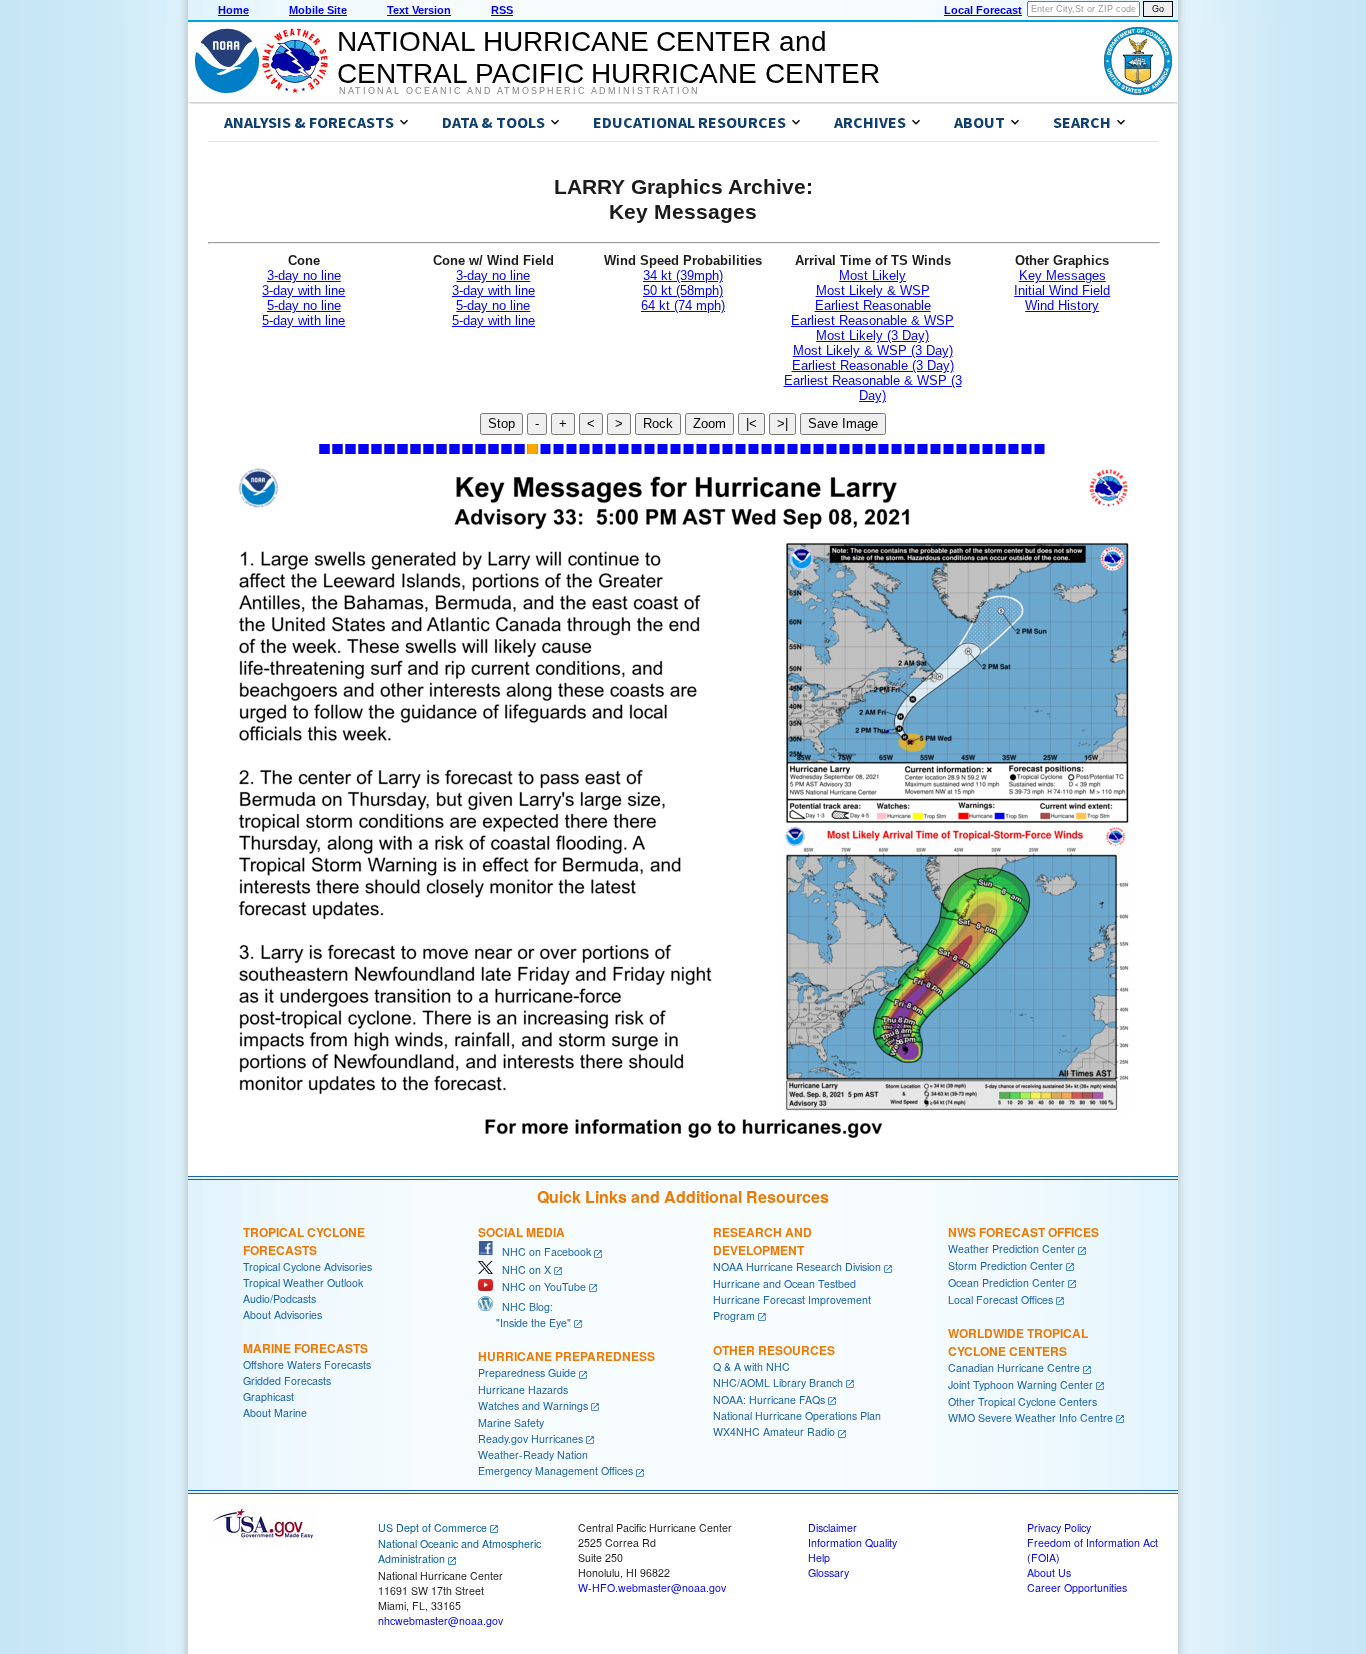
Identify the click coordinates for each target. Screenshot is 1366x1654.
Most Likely (872, 275)
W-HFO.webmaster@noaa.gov (652, 1587)
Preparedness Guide (527, 1372)
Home (233, 10)
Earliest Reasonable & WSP (872, 320)
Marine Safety (511, 1422)
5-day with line (303, 320)
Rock (658, 423)
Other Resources (774, 1350)
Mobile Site (318, 10)
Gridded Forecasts (287, 1380)
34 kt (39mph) (683, 275)
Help (819, 1557)
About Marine (275, 1412)
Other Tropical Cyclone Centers (1022, 1401)
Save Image (843, 423)
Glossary (828, 1572)
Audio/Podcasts (279, 1298)
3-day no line (304, 275)
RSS (502, 10)
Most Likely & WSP (873, 290)
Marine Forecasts (305, 1348)
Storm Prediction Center (1005, 1265)
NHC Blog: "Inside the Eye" (524, 1314)
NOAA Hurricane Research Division (797, 1266)
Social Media (521, 1232)
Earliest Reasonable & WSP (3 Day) (873, 388)
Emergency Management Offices (555, 1470)
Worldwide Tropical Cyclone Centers (1018, 1342)
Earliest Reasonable (873, 305)
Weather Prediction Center (1011, 1248)
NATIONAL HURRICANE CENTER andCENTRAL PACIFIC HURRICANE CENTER (608, 57)
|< (751, 423)
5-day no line (304, 305)
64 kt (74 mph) (683, 305)
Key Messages (1062, 275)
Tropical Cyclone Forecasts (304, 1241)
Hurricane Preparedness (566, 1356)
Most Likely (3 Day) (872, 335)
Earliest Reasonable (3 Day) (873, 365)
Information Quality (852, 1542)
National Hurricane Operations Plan (797, 1415)
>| (782, 423)
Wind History (1062, 305)
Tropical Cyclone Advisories (307, 1266)
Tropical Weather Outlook (303, 1282)
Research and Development (762, 1241)
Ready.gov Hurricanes (530, 1438)
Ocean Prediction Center (1006, 1282)
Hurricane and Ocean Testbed (784, 1283)
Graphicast (268, 1396)
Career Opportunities (1077, 1587)
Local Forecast (983, 10)
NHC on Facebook (542, 1251)
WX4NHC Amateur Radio (774, 1431)
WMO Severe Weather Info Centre (1030, 1417)
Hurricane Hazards (523, 1389)
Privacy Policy (1059, 1527)
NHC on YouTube (539, 1286)
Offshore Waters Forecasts (307, 1364)
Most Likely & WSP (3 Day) (873, 350)
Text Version (419, 10)
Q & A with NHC (751, 1366)
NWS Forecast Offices (1023, 1232)
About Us (1049, 1572)
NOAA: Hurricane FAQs (769, 1399)
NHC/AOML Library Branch (778, 1382)
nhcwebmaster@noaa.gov (440, 1620)
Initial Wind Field (1062, 290)
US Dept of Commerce (432, 1527)
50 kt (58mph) (683, 290)
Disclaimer (832, 1527)
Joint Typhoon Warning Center (1020, 1384)
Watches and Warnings (533, 1405)
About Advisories (282, 1314)
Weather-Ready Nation (533, 1454)
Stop (501, 423)
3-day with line (303, 290)
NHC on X (522, 1269)
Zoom (709, 423)
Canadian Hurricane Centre (1014, 1367)
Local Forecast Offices (1000, 1299)
